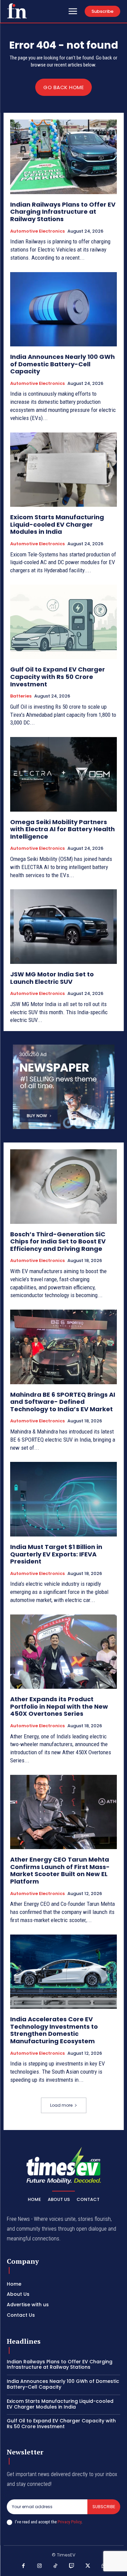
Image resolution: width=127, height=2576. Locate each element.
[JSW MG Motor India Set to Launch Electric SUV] (63, 927)
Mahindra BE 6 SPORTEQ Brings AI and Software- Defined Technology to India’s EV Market (63, 1402)
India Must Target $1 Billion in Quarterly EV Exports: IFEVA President (56, 1554)
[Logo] (17, 11)
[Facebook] (23, 2566)
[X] (88, 2566)
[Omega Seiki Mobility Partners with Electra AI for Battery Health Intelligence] (63, 774)
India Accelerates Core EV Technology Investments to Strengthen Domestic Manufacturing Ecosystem (54, 2030)
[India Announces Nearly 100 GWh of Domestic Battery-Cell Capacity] (63, 309)
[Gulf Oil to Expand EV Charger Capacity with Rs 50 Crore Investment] (63, 622)
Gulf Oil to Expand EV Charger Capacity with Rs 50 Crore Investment (58, 677)
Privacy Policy (69, 2522)
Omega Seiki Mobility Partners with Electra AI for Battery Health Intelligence (62, 829)
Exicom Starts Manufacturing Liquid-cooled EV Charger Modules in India (57, 524)
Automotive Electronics (37, 231)
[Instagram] (40, 2566)
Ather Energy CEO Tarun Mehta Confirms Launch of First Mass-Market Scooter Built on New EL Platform (60, 1870)
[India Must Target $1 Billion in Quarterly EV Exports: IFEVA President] (63, 1499)
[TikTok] (56, 2566)
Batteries (21, 696)
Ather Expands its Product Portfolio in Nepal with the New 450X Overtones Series (59, 1706)
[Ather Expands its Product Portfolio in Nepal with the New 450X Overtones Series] (63, 1652)
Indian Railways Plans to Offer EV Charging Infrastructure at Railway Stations (63, 212)
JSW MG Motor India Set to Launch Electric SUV (52, 978)
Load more (61, 2105)
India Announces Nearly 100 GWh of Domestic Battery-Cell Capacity (62, 364)
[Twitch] (72, 2566)
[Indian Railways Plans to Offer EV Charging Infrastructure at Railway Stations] (63, 157)
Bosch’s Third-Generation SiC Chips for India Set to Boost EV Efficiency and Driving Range (58, 1241)
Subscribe (104, 2507)
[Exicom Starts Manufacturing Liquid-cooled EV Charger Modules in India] (63, 470)
